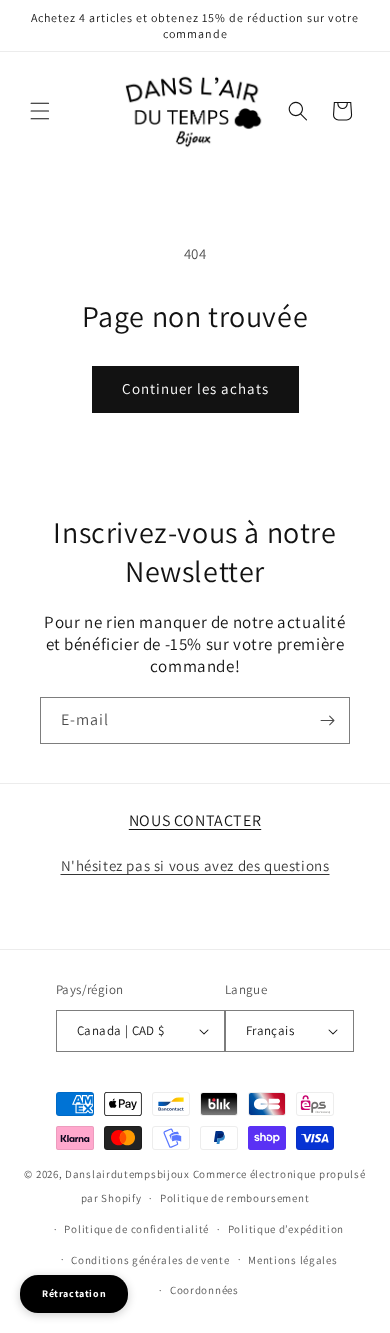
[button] (40, 111)
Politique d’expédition (286, 1229)
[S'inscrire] (327, 720)
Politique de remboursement (234, 1198)
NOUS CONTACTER (195, 820)
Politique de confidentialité (136, 1229)
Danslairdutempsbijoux (127, 1174)
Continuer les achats (195, 388)
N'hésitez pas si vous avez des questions (195, 865)
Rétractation (74, 1293)
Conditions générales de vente (150, 1260)
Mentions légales (292, 1260)
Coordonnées (204, 1290)
